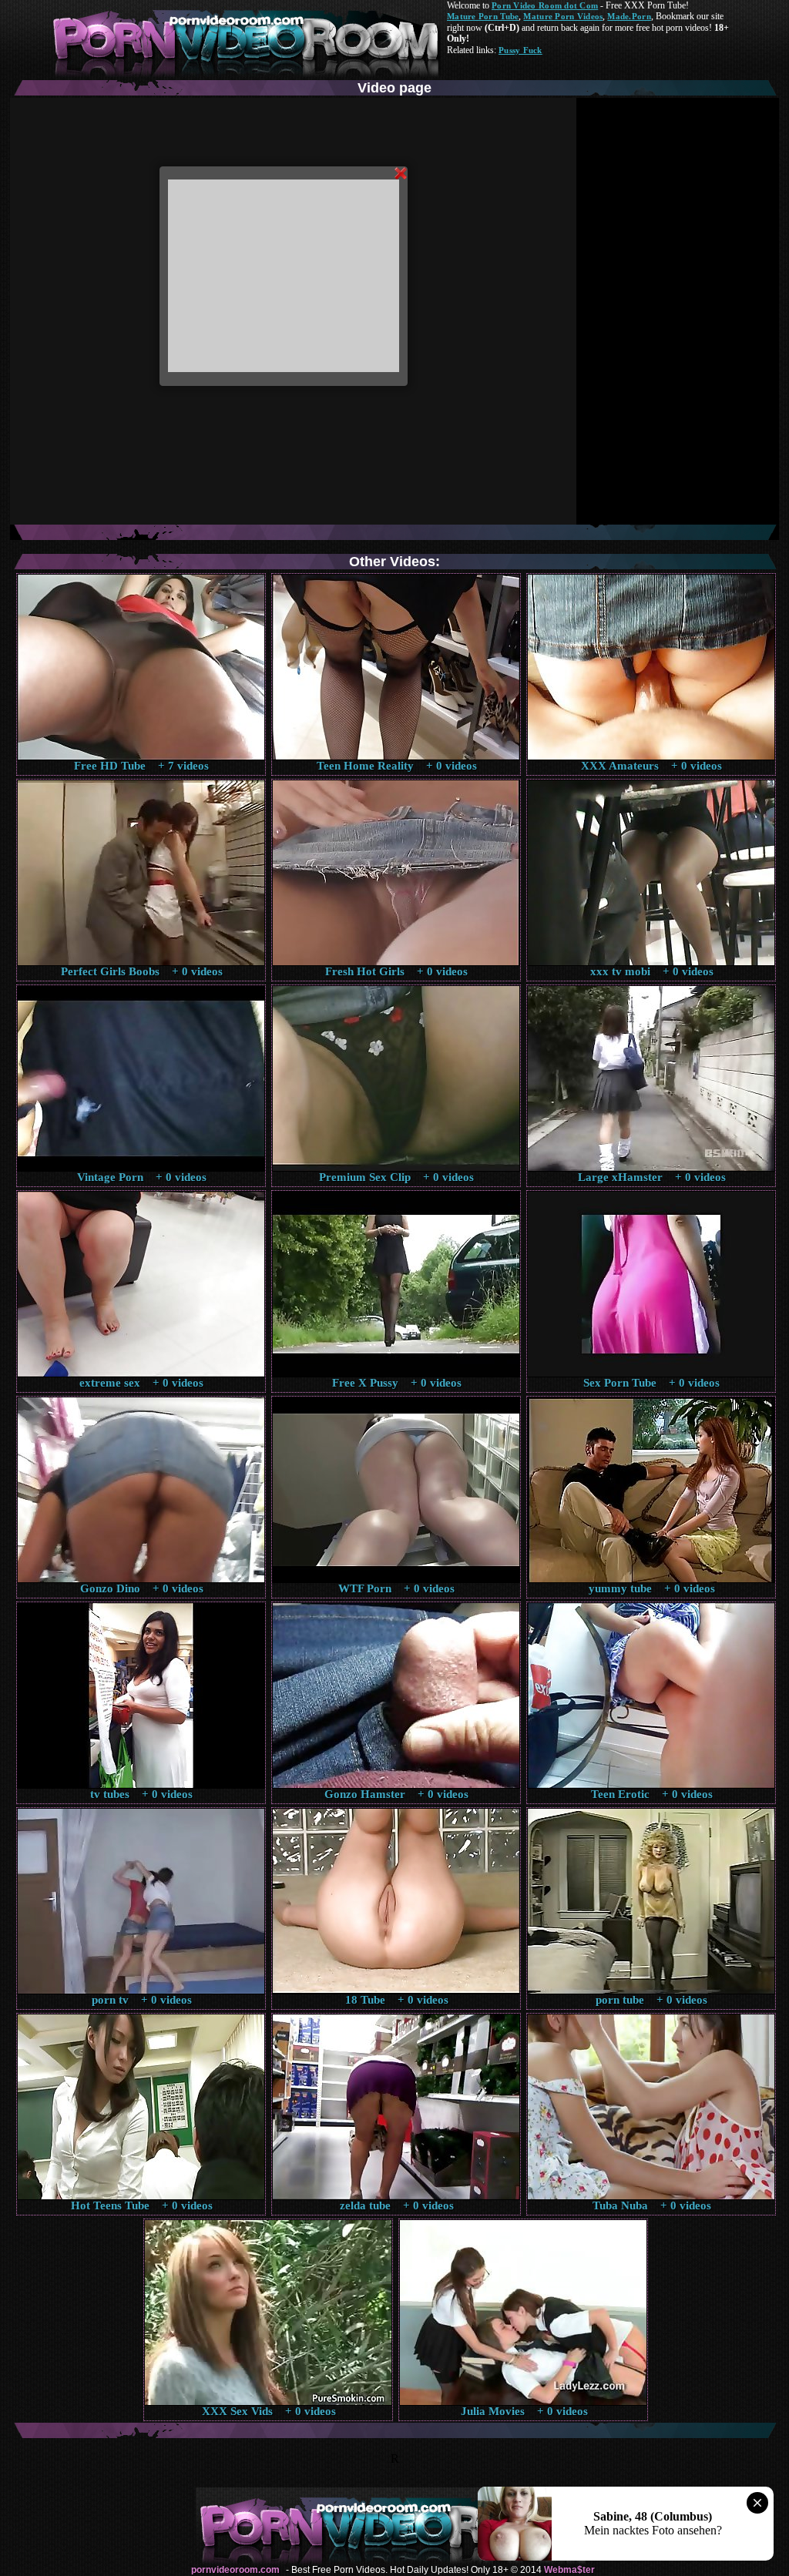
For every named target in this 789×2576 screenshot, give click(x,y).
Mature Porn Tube (483, 16)
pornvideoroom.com (235, 2570)
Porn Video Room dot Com (545, 5)
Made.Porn (629, 16)
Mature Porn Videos (563, 16)
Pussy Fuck (520, 50)
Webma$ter (569, 2570)
